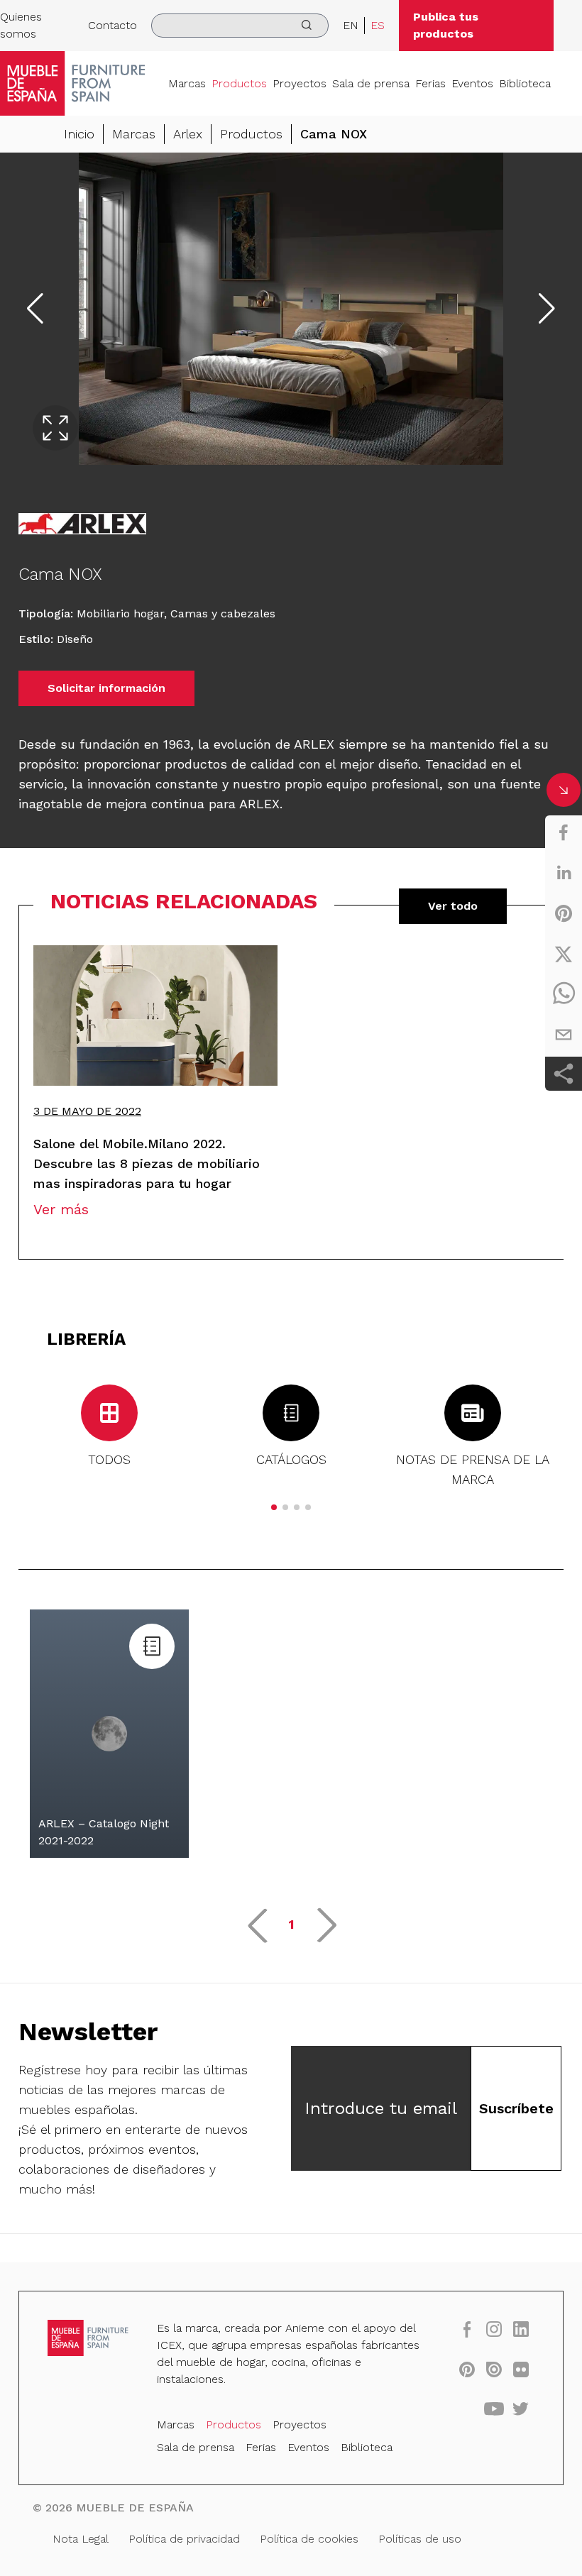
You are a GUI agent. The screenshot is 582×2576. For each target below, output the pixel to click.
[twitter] (564, 954)
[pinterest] (564, 913)
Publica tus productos (446, 25)
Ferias (430, 83)
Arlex (188, 134)
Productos (239, 83)
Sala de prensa (371, 83)
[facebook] (564, 832)
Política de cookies (309, 2539)
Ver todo (453, 906)
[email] (564, 1035)
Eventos (472, 83)
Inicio (79, 134)
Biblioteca (525, 83)
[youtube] (494, 2409)
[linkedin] (564, 873)
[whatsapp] (564, 994)
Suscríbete (516, 2108)
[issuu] (494, 2369)
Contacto (112, 25)
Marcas (187, 83)
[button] (274, 1507)
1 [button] (291, 1924)
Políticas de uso (420, 2539)
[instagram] (494, 2329)
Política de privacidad (184, 2539)
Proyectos (300, 83)
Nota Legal (81, 2539)
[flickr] (521, 2369)
